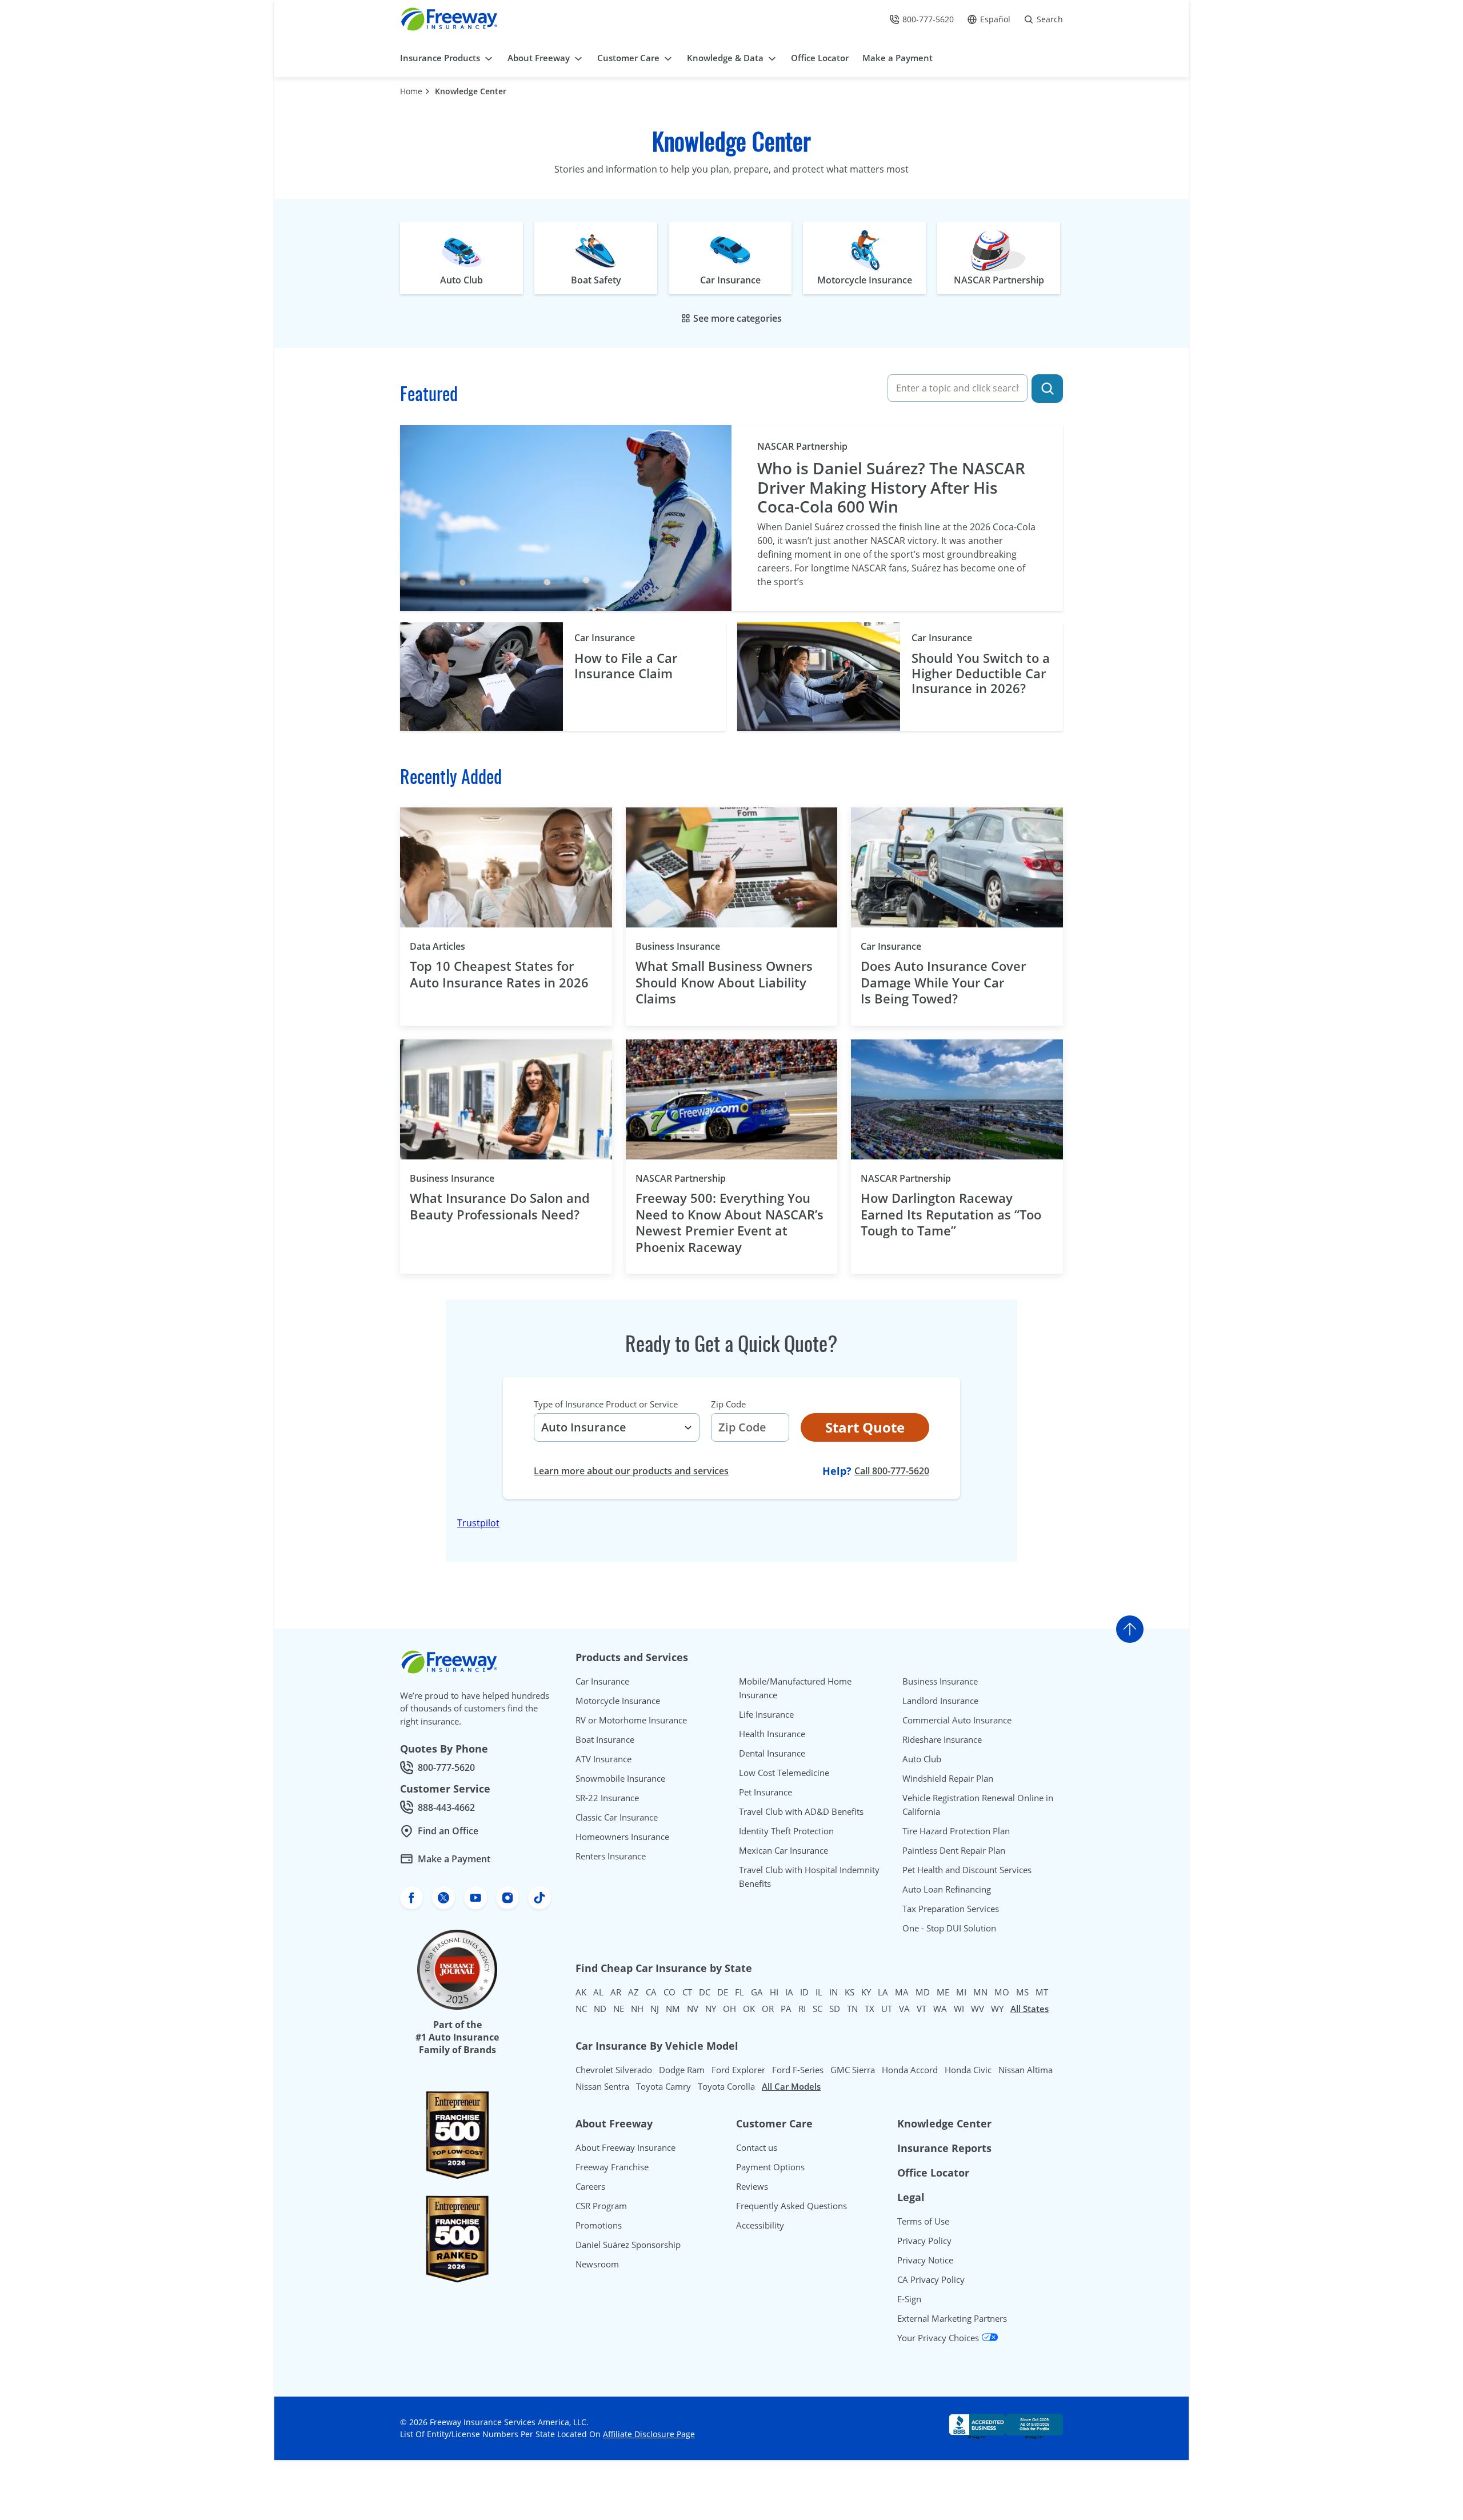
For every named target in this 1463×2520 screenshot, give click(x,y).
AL (598, 1992)
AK (581, 1992)
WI (959, 2009)
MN (980, 1992)
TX (870, 2009)
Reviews (752, 2186)
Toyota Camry (663, 2086)
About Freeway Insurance (625, 2147)
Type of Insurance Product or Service (606, 1404)
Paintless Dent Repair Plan (954, 1850)
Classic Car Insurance (617, 1817)
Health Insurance (772, 1734)
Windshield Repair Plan (948, 1778)
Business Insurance (697, 946)
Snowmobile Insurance (620, 1778)
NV (693, 2009)
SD (835, 2009)
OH (729, 2009)
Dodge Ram (682, 2070)
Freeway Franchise (612, 2167)
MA (902, 1992)
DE (723, 1992)
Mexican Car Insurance (784, 1850)
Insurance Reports (944, 2148)
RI (802, 2009)
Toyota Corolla (726, 2086)
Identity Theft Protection (786, 1831)
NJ (655, 2009)
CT (687, 1992)
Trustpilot (478, 1523)
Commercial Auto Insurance (957, 1720)
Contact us (757, 2147)
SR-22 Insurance (607, 1798)
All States (1030, 2009)
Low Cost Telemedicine (784, 1773)
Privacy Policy (924, 2241)
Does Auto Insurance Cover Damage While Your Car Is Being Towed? (943, 982)
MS (1022, 1992)
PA (786, 2009)
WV (978, 2009)
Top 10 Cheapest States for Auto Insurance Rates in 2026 (499, 974)
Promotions (599, 2225)
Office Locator (933, 2173)
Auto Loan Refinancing (947, 1889)
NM (673, 2009)
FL (740, 1992)
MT (1042, 1992)
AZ (633, 1992)
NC (581, 2009)
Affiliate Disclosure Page (649, 2434)
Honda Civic (968, 2070)
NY (711, 2009)
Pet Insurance (766, 1792)
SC (818, 2009)
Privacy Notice (925, 2260)
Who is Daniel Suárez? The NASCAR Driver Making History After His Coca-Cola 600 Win (891, 488)
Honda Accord (910, 2070)
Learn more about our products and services (631, 1471)
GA (757, 1992)
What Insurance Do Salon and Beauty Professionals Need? (500, 1206)
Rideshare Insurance (942, 1739)
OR (768, 2009)
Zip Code (728, 1404)
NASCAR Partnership (802, 446)
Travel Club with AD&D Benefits (801, 1811)
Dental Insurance (772, 1753)
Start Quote (865, 1427)
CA (651, 1992)
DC (705, 1992)
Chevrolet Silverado (614, 2070)
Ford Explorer (738, 2070)
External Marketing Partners (952, 2318)
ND (600, 2009)
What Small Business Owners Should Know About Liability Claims (724, 982)
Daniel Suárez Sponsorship (628, 2245)
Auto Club (922, 1759)
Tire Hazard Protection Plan (956, 1831)
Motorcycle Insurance (618, 1701)
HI (774, 1992)
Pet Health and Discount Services (967, 1870)
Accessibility (760, 2225)
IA (789, 1992)
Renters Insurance (611, 1856)
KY (866, 1992)
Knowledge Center (471, 91)
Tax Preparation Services (951, 1909)
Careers (590, 2186)
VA (904, 2009)
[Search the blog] (1047, 389)
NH (637, 2009)
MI (961, 1992)
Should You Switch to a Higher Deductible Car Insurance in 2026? (981, 673)
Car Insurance (605, 638)
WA (940, 2009)
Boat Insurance (605, 1739)
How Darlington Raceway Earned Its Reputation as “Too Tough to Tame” (951, 1214)
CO (669, 1992)
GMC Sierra (853, 2070)
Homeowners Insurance (622, 1837)
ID (804, 1992)
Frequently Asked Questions (792, 2206)
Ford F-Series (798, 2070)
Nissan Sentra (602, 2086)
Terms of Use (923, 2221)
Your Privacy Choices (939, 2338)
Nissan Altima (1026, 2070)
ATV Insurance (603, 1759)
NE (619, 2009)
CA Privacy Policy (931, 2279)
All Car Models (791, 2086)
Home (411, 91)
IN (834, 1992)
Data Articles (457, 946)
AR (616, 1992)
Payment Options (770, 2167)
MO (1002, 1992)
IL (819, 1992)
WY (997, 2009)
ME (943, 1992)
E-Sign (909, 2299)
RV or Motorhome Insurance (631, 1720)
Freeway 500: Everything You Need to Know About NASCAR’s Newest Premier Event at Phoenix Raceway (729, 1222)
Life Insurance (766, 1714)
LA (883, 1992)
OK (749, 2009)
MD (923, 1992)
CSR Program (601, 2206)
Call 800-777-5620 (892, 1471)
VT (922, 2009)
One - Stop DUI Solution (949, 1928)
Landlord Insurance (940, 1701)
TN (852, 2009)
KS (850, 1992)
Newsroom (597, 2264)
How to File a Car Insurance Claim (626, 665)
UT (887, 2009)
